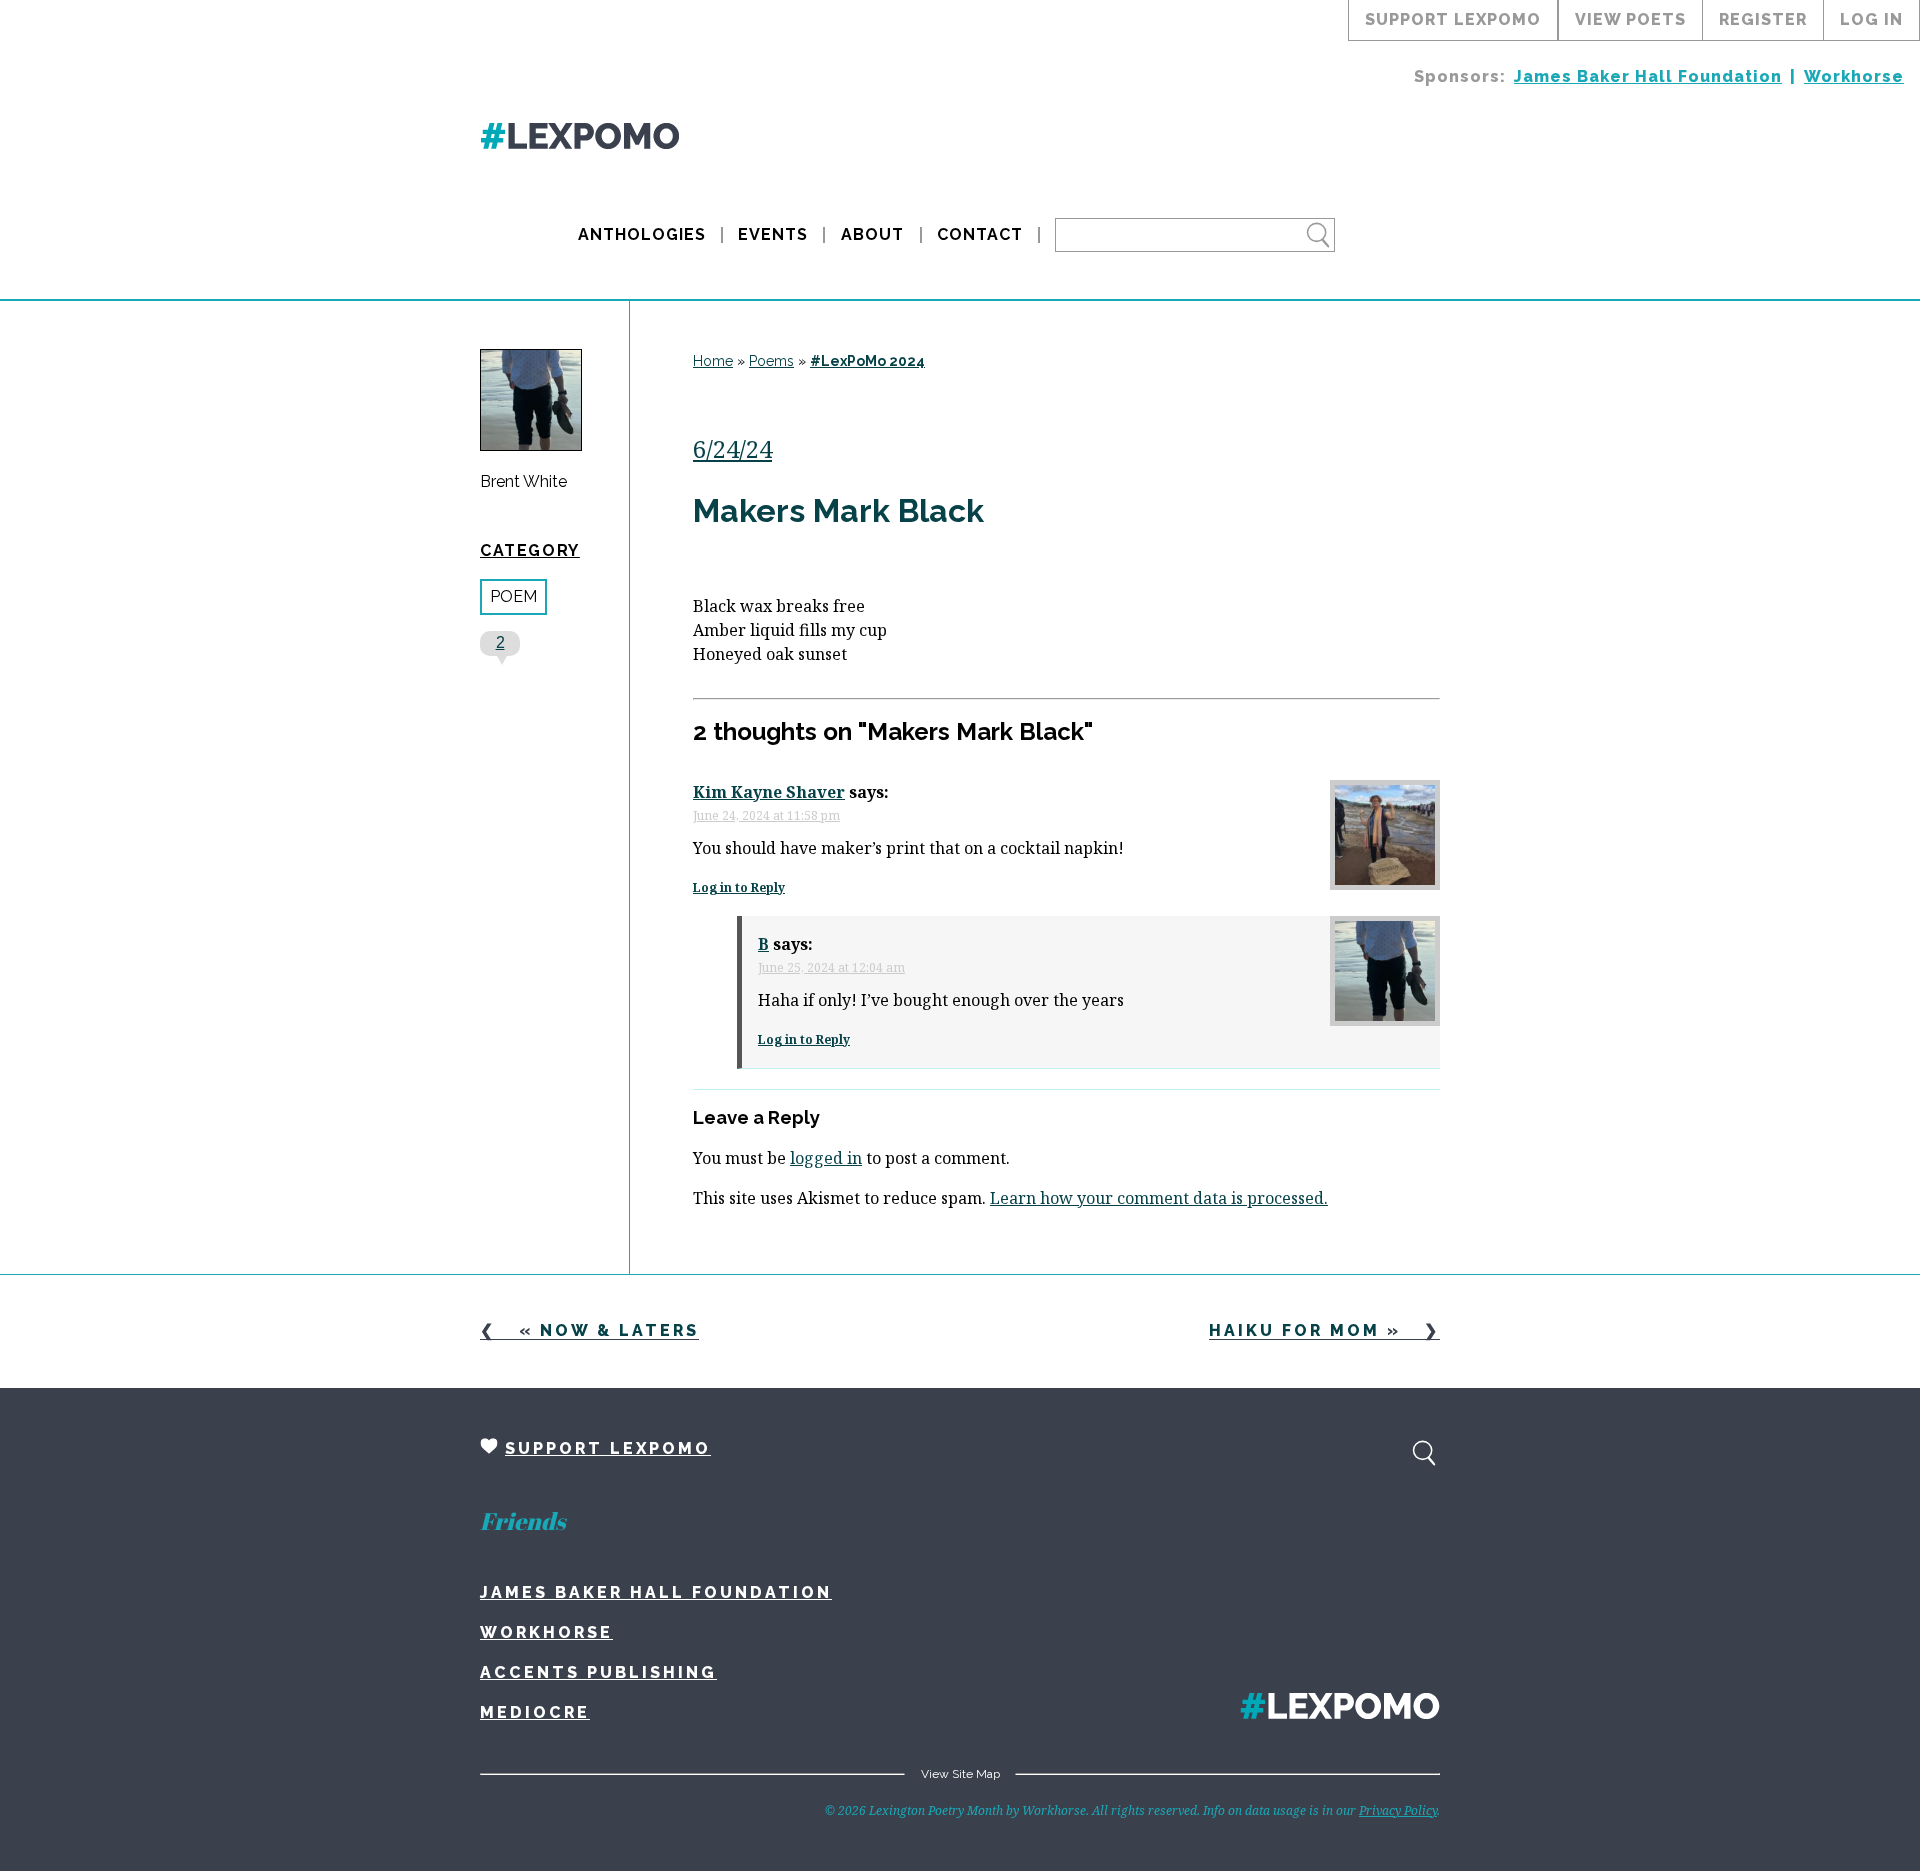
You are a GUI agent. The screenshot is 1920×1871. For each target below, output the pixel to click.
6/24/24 (732, 448)
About (872, 234)
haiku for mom (1294, 1330)
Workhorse (1854, 76)
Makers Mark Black (838, 510)
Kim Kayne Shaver (769, 792)
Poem (513, 596)
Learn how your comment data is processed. (1159, 1198)
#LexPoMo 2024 (867, 361)
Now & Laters (619, 1330)
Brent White (523, 482)
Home (713, 361)
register (1763, 19)
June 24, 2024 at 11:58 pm (766, 815)
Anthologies (642, 234)
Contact (980, 234)
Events (773, 234)
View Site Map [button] (960, 1774)
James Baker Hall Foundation (1648, 76)
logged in (826, 1158)
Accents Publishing (598, 1672)
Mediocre (535, 1712)
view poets (1630, 19)
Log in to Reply (739, 887)
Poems (771, 361)
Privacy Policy (1398, 1810)
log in (1871, 19)
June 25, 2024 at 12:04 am (831, 967)
